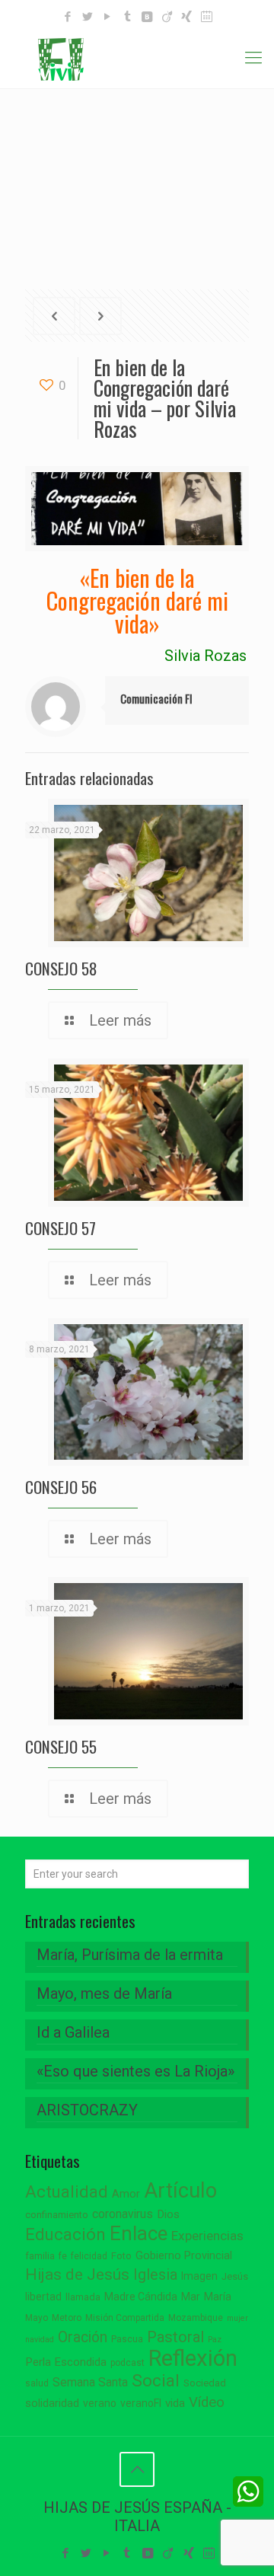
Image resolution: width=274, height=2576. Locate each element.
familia (40, 2256)
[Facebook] (68, 17)
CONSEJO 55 (61, 1746)
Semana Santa (90, 2382)
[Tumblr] (127, 17)
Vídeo (207, 2402)
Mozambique (196, 2318)
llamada (83, 2297)
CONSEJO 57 (61, 1228)
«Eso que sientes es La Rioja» (135, 2071)
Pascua (127, 2339)
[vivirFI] (137, 58)
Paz (215, 2340)
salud (37, 2383)
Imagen (199, 2276)
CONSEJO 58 (61, 968)
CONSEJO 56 (61, 1487)
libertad (43, 2297)
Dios (168, 2214)
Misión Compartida (125, 2318)
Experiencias (207, 2236)
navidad (40, 2340)
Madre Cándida (141, 2297)
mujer (237, 2318)
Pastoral (175, 2337)
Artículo (180, 2191)
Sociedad (205, 2383)
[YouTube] (108, 17)
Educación (65, 2234)
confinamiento (57, 2215)
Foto (121, 2256)
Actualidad (67, 2192)
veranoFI (141, 2403)
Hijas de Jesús (77, 2274)
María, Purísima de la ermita (130, 1955)
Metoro (67, 2318)
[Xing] (187, 17)
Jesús (235, 2276)
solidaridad (52, 2404)
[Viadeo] (167, 17)
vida (175, 2403)
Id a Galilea (73, 2032)
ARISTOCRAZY (87, 2110)
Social (156, 2381)
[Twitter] (88, 17)
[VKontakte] (147, 17)
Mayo (37, 2318)
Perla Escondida (66, 2362)
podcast (127, 2363)
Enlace (139, 2233)
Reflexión (193, 2358)
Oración (83, 2337)
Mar (191, 2297)
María (218, 2297)
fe (63, 2256)
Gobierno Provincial (184, 2256)
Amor (126, 2194)
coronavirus (123, 2214)
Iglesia (155, 2275)
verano (100, 2403)
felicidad (89, 2256)
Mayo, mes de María (104, 1993)
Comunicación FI (156, 698)
